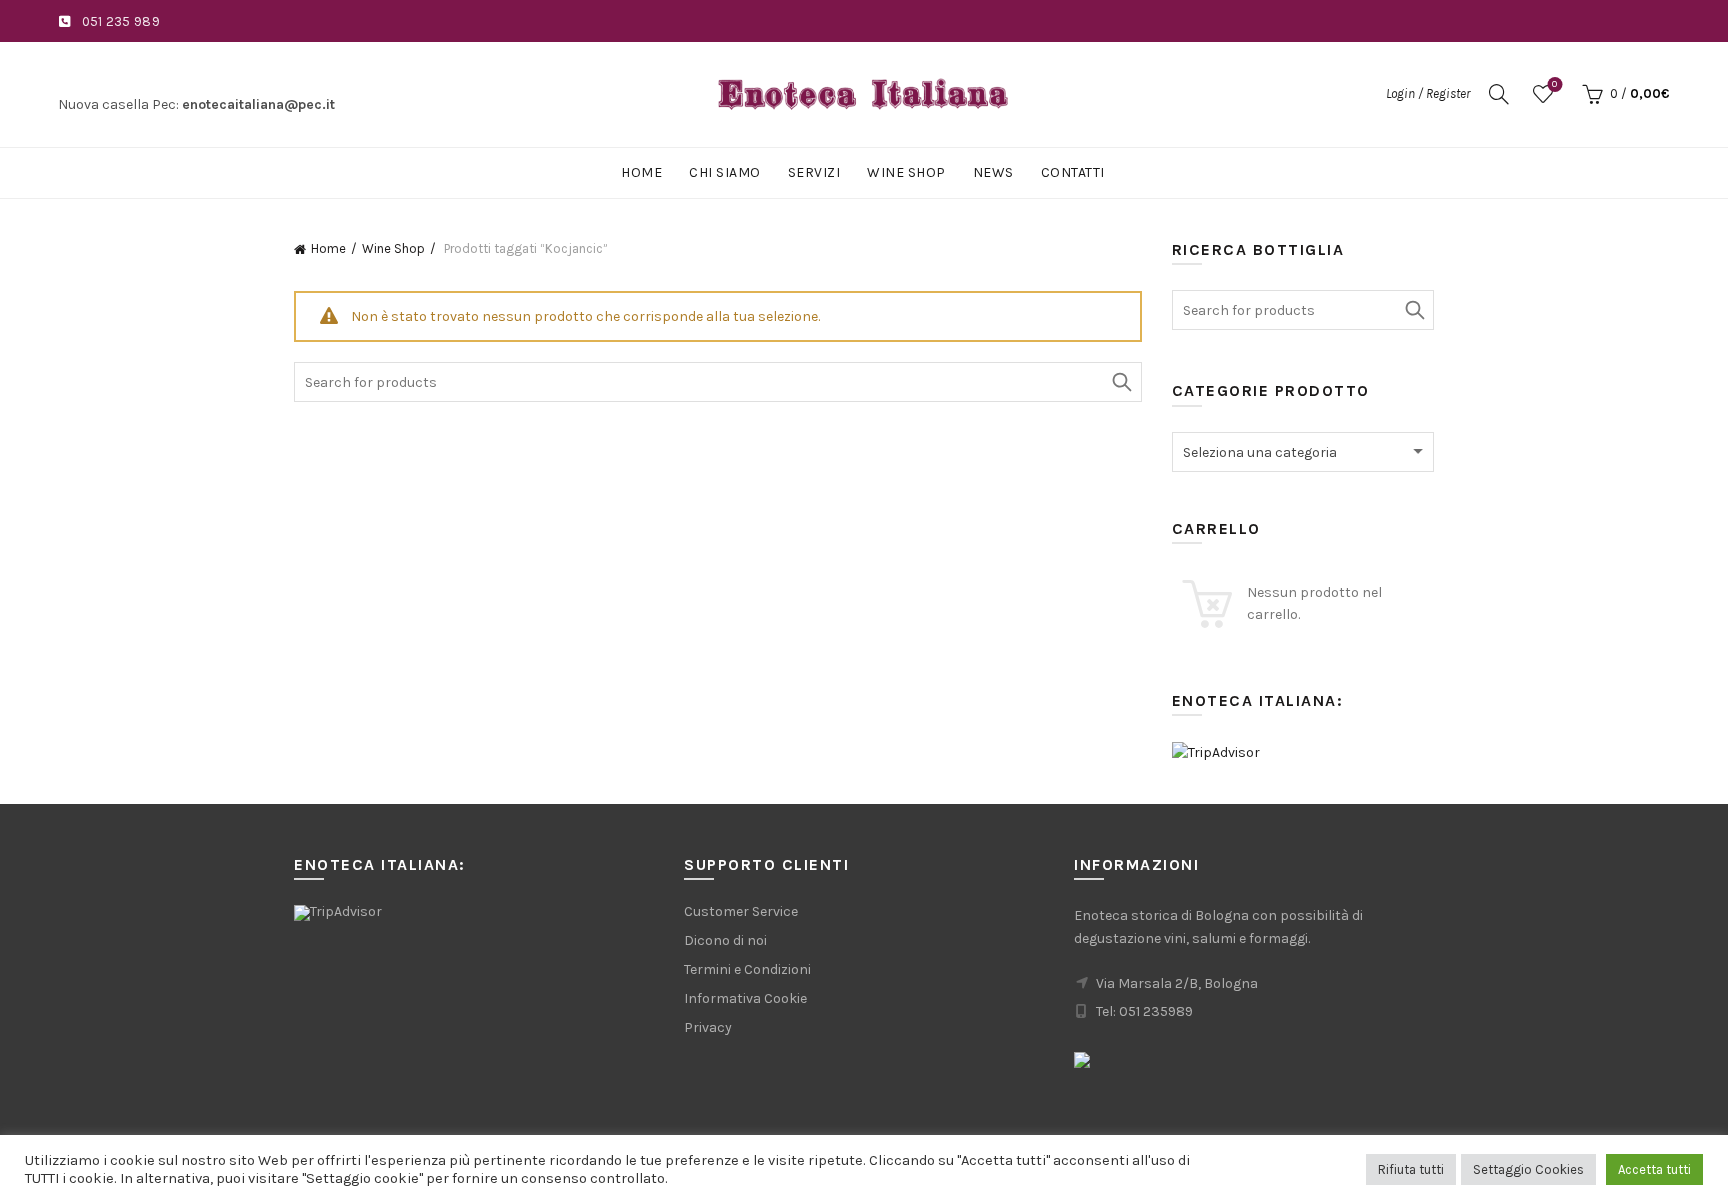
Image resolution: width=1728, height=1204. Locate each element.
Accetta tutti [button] (1654, 1169)
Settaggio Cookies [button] (1528, 1169)
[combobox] (1303, 452)
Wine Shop (906, 172)
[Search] (1499, 94)
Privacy (708, 1027)
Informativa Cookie (745, 998)
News (993, 172)
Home (641, 172)
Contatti (1073, 172)
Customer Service (741, 911)
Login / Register (1428, 93)
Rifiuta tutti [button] (1411, 1169)
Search (1122, 382)
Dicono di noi (725, 940)
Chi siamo (725, 172)
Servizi (814, 172)
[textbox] (1303, 453)
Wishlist (1554, 84)
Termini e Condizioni (747, 969)
